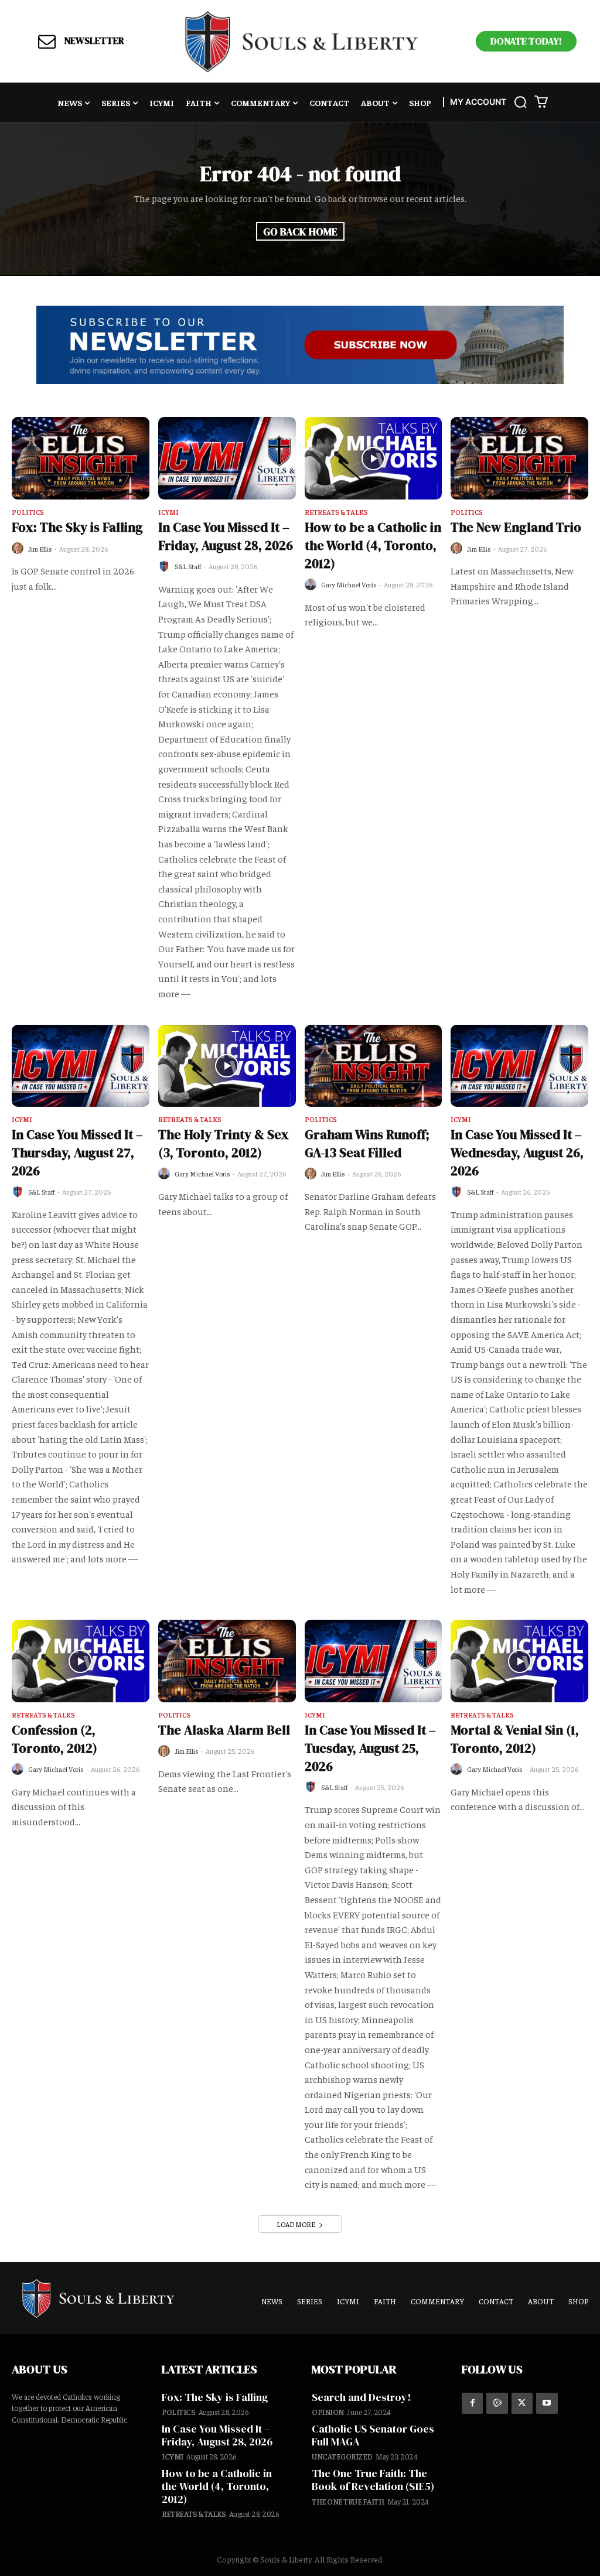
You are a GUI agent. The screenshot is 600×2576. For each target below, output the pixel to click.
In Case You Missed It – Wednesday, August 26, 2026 (517, 1152)
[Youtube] (547, 2403)
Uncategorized (342, 2456)
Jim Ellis (40, 549)
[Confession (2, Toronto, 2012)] (81, 1661)
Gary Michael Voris (349, 584)
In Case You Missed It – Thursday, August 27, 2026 (77, 1152)
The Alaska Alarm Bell (224, 1730)
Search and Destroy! (361, 2397)
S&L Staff (188, 566)
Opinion (328, 2412)
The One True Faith (348, 2501)
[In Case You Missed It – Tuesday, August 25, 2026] (374, 1661)
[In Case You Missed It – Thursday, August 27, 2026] (81, 1066)
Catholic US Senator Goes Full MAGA (373, 2435)
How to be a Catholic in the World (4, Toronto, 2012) (373, 545)
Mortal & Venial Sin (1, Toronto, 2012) (515, 1739)
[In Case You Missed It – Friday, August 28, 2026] (227, 458)
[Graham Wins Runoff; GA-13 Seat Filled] (374, 1066)
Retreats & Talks (336, 512)
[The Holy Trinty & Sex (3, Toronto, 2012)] (227, 1066)
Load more (296, 2224)
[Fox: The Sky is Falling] (81, 458)
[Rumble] (497, 2403)
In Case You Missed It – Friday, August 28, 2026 (226, 536)
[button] (520, 102)
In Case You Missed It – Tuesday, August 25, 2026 (370, 1748)
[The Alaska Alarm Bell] (227, 1661)
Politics (28, 512)
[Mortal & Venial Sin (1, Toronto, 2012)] (519, 1661)
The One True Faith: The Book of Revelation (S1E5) (373, 2480)
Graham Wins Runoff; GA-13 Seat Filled (367, 1143)
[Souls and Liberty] (302, 41)
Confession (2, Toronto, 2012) (54, 1739)
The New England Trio (516, 527)
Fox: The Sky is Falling (77, 527)
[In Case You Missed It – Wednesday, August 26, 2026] (519, 1066)
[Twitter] (522, 2403)
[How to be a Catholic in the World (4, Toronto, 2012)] (374, 458)
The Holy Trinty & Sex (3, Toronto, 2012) (224, 1143)
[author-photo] (19, 548)
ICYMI (168, 512)
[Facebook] (472, 2403)
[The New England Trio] (519, 458)
